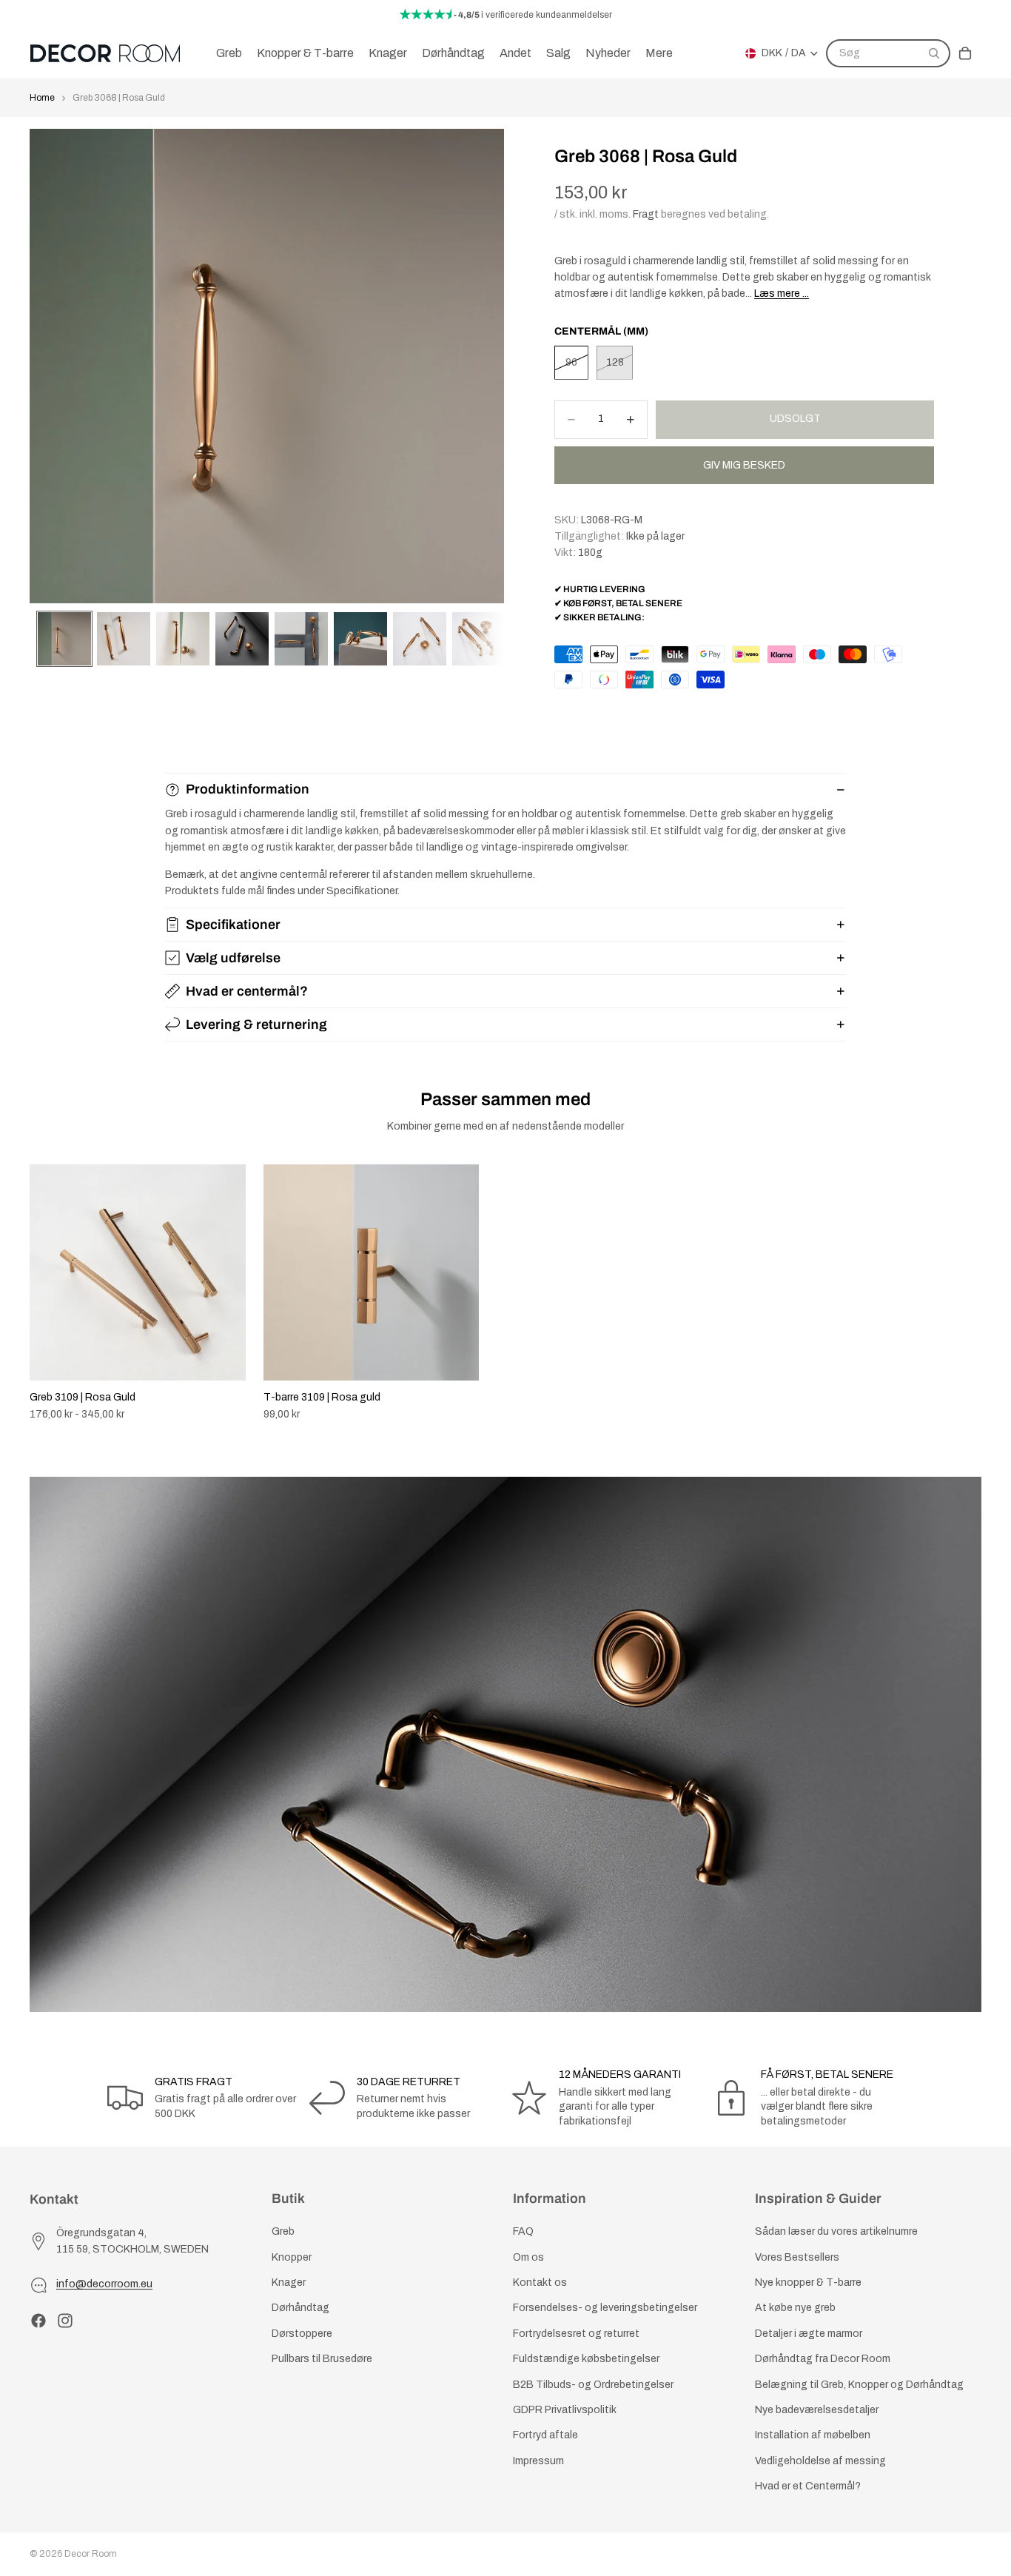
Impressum (538, 2461)
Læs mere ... (782, 294)
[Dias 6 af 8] (360, 639)
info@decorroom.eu (104, 2285)
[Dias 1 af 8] (64, 639)
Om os (528, 2257)
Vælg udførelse (233, 958)
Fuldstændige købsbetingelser (586, 2359)
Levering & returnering (256, 1024)
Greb (283, 2232)
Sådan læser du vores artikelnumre (836, 2232)
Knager (289, 2282)
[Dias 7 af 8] (420, 639)
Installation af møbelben (813, 2436)
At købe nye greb (795, 2308)
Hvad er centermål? (247, 991)
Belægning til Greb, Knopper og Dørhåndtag (859, 2385)
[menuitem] (659, 53)
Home (42, 98)
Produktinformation (248, 789)
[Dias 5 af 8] (301, 639)
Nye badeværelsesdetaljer (817, 2410)
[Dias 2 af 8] (124, 639)
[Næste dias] (965, 1293)
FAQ (523, 2232)
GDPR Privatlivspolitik (565, 2410)
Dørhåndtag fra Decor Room (823, 2359)
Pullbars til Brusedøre (322, 2359)
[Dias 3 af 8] (183, 639)
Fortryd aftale (545, 2436)
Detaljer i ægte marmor (809, 2334)
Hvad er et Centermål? (808, 2486)
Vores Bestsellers (797, 2257)
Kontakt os (540, 2282)
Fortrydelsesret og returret (576, 2334)
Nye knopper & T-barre (808, 2282)
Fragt (646, 214)
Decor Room (91, 2554)
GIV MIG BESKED (744, 465)
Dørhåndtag (300, 2308)
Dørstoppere (302, 2334)
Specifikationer (233, 925)
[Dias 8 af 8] (479, 639)
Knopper (292, 2257)
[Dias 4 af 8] (242, 639)
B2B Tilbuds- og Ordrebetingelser (593, 2385)
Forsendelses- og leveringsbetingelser (605, 2308)
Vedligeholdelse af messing (820, 2461)
